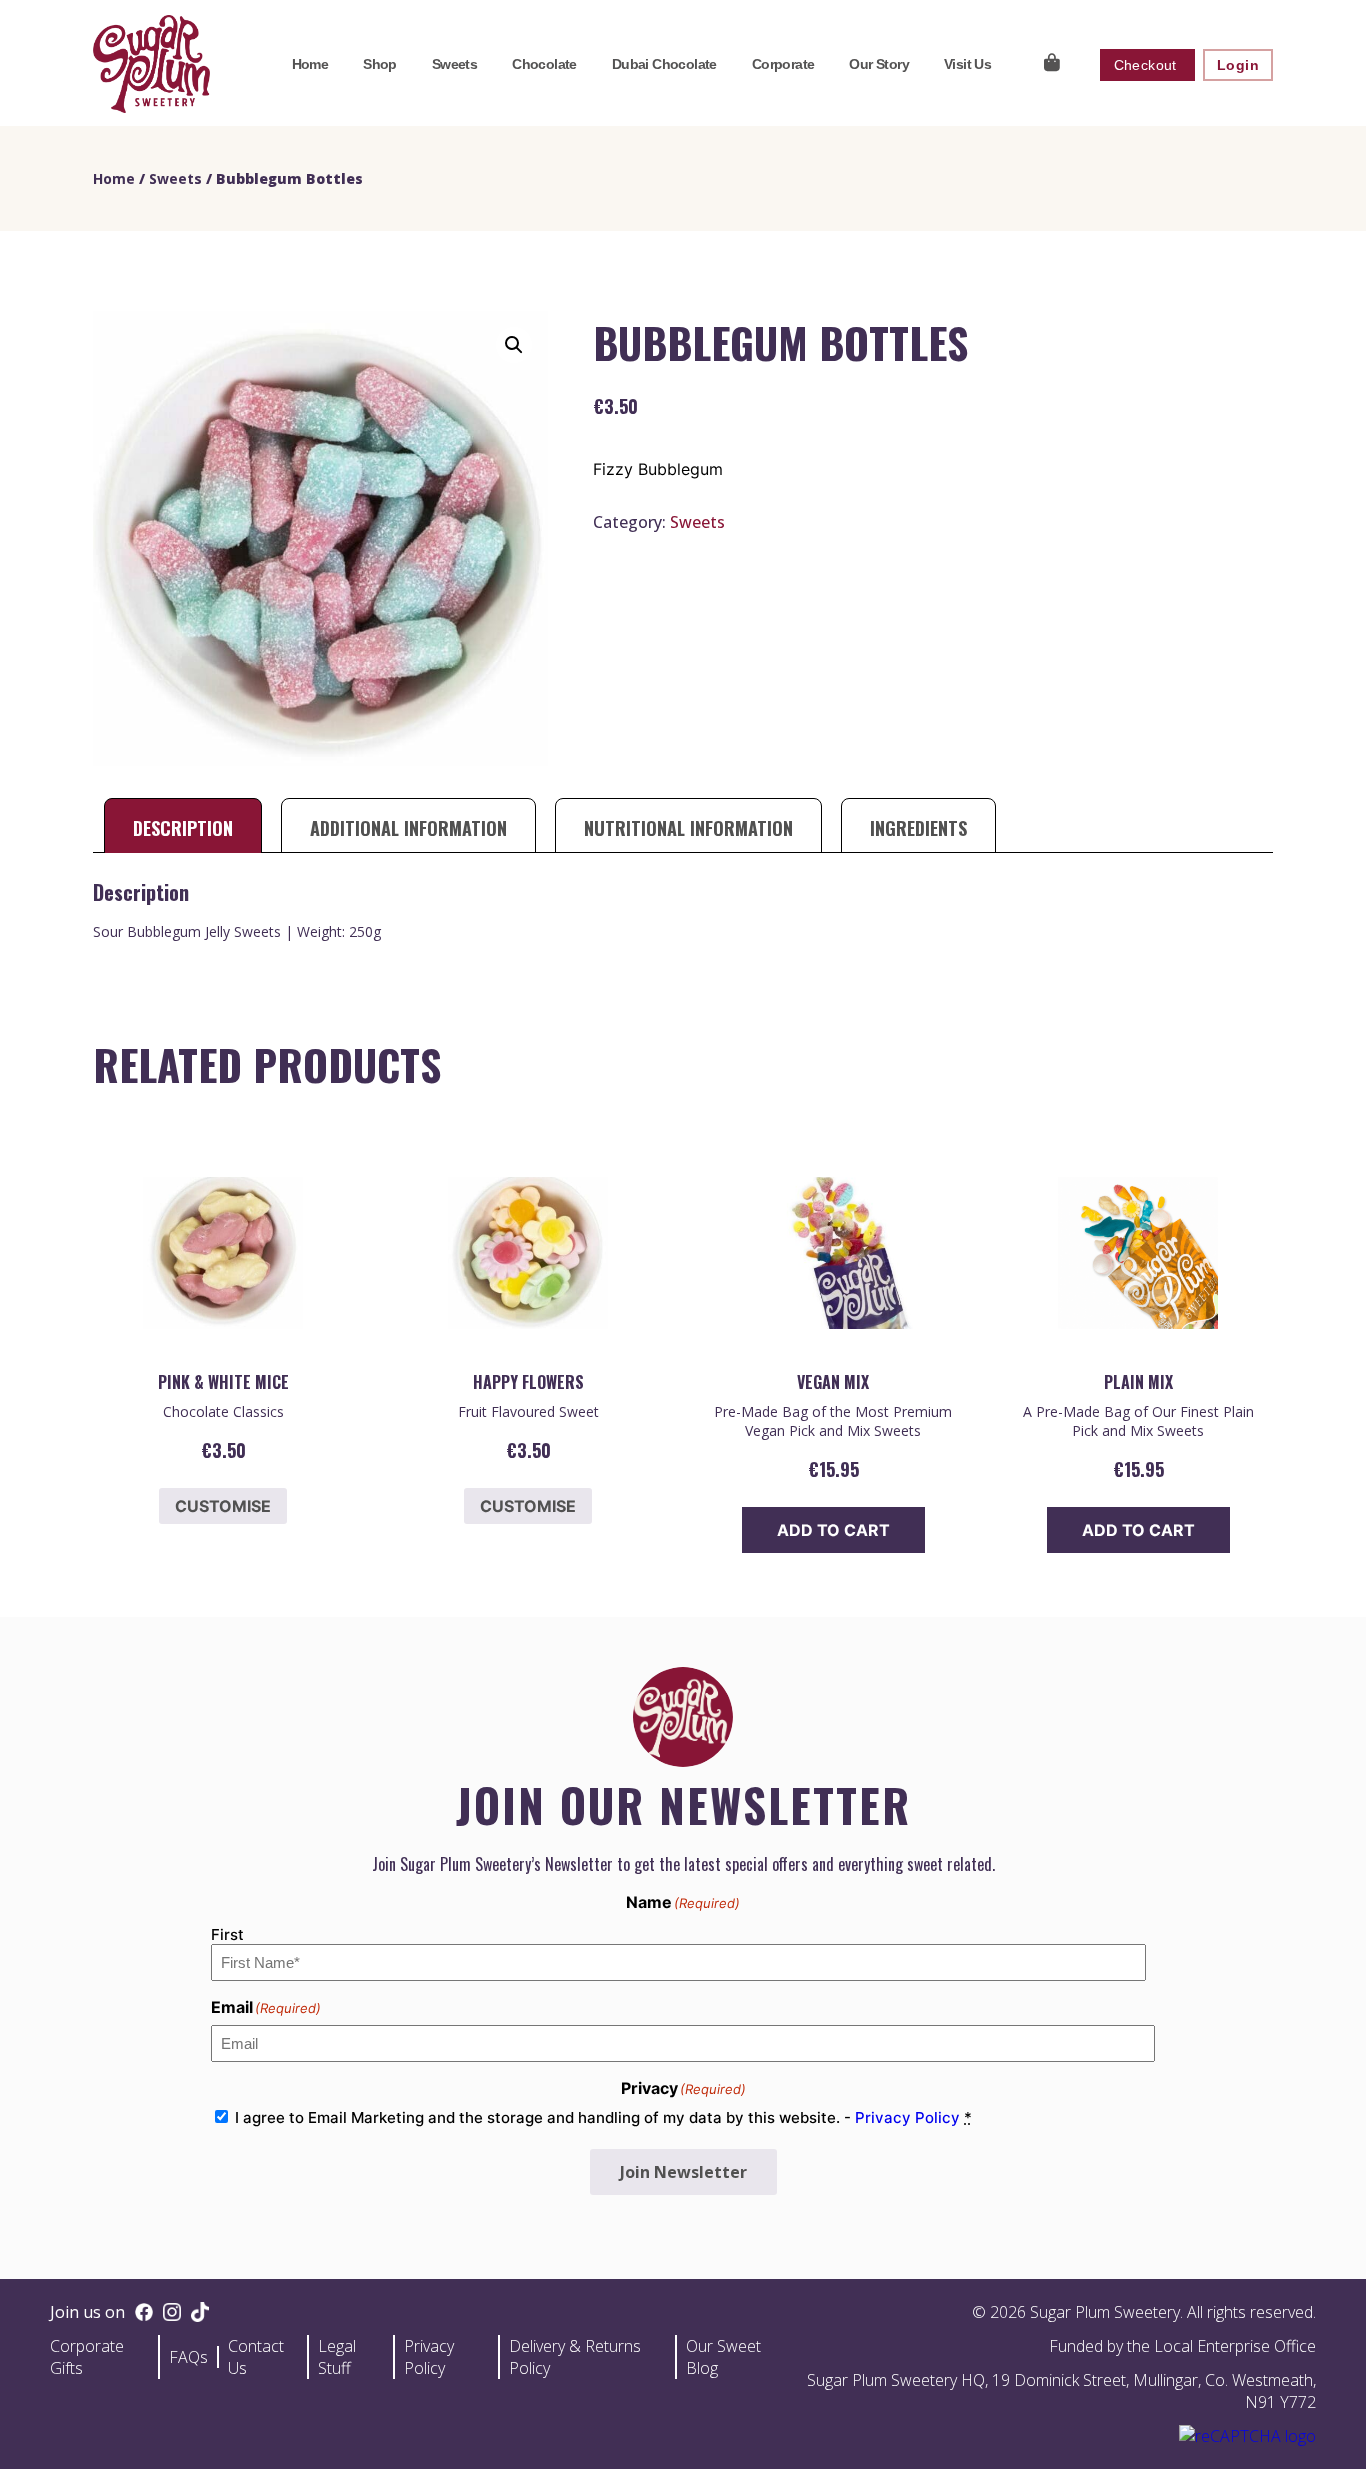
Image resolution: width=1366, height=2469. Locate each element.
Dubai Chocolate (664, 64)
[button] (514, 345)
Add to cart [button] (833, 1530)
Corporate (783, 64)
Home (310, 64)
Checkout (1147, 65)
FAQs (188, 2357)
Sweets (454, 64)
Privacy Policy (907, 2117)
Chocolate (544, 64)
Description (183, 828)
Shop (380, 64)
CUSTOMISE (223, 1506)
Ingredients (918, 828)
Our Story (879, 64)
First (227, 1934)
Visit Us (967, 64)
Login (1238, 65)
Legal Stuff (337, 2357)
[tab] (183, 828)
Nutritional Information (688, 828)
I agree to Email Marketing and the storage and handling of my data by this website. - (603, 2117)
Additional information (408, 828)
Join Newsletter (683, 2172)
